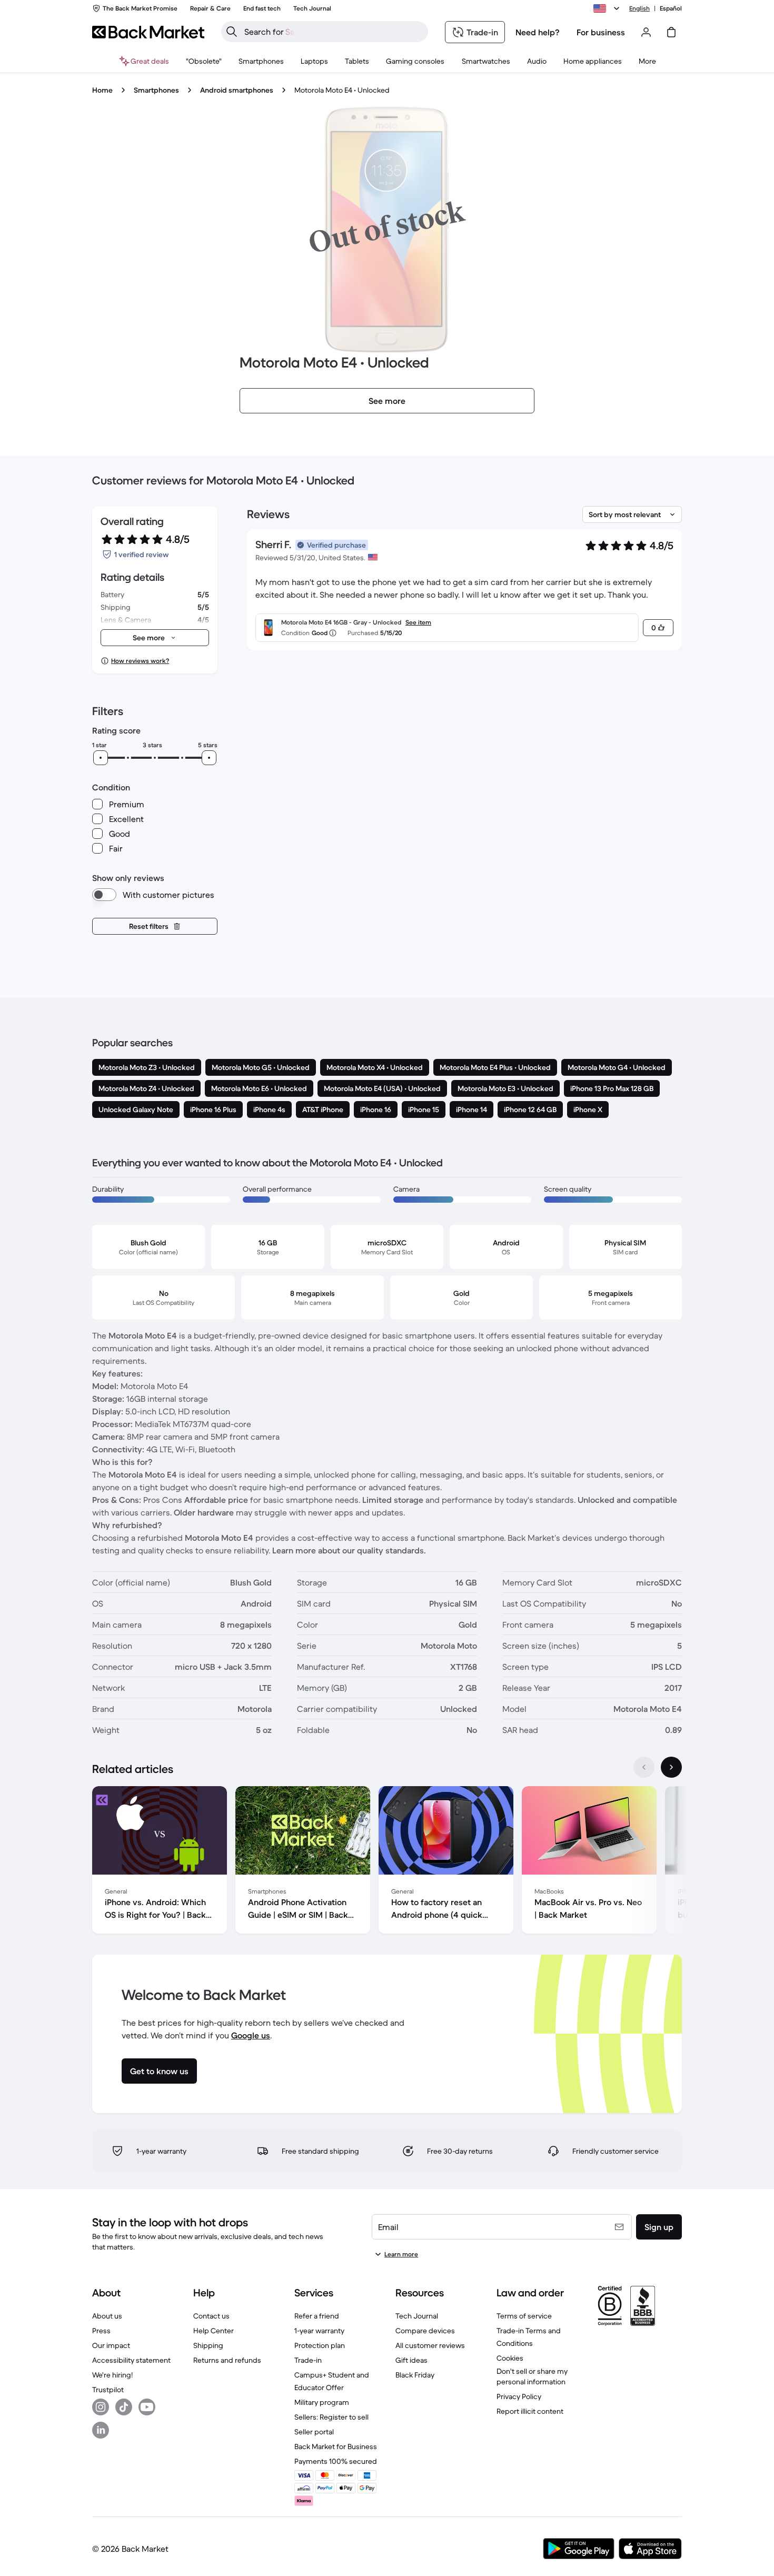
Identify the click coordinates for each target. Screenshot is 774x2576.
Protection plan (320, 2345)
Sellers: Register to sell (331, 2417)
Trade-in (308, 2360)
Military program (322, 2402)
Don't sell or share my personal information (532, 2376)
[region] (387, 1862)
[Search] (232, 32)
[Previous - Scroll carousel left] (644, 1767)
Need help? (538, 32)
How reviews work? (140, 661)
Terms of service (524, 2316)
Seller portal (314, 2432)
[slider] (101, 758)
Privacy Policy (519, 2396)
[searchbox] (333, 32)
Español (671, 8)
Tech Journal (417, 2316)
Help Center (214, 2331)
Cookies (510, 2358)
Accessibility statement (131, 2360)
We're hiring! (112, 2375)
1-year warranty (319, 2331)
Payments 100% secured (336, 2461)
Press (101, 2331)
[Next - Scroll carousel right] (671, 1767)
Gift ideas (411, 2360)
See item (418, 622)
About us (107, 2316)
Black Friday (415, 2375)
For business (601, 32)
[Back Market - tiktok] (124, 2407)
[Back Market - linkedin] (101, 2430)
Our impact (111, 2345)
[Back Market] (148, 32)
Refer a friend (317, 2316)
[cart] (671, 32)
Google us (251, 2035)
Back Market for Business (336, 2446)
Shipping (208, 2345)
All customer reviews (430, 2345)
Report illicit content (530, 2411)
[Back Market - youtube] (147, 2407)
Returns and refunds (227, 2360)
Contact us (211, 2316)
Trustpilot (108, 2390)
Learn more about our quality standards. (349, 1550)
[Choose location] (608, 8)
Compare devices (425, 2331)
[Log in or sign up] (646, 32)
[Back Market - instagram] (101, 2407)
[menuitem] (261, 61)
